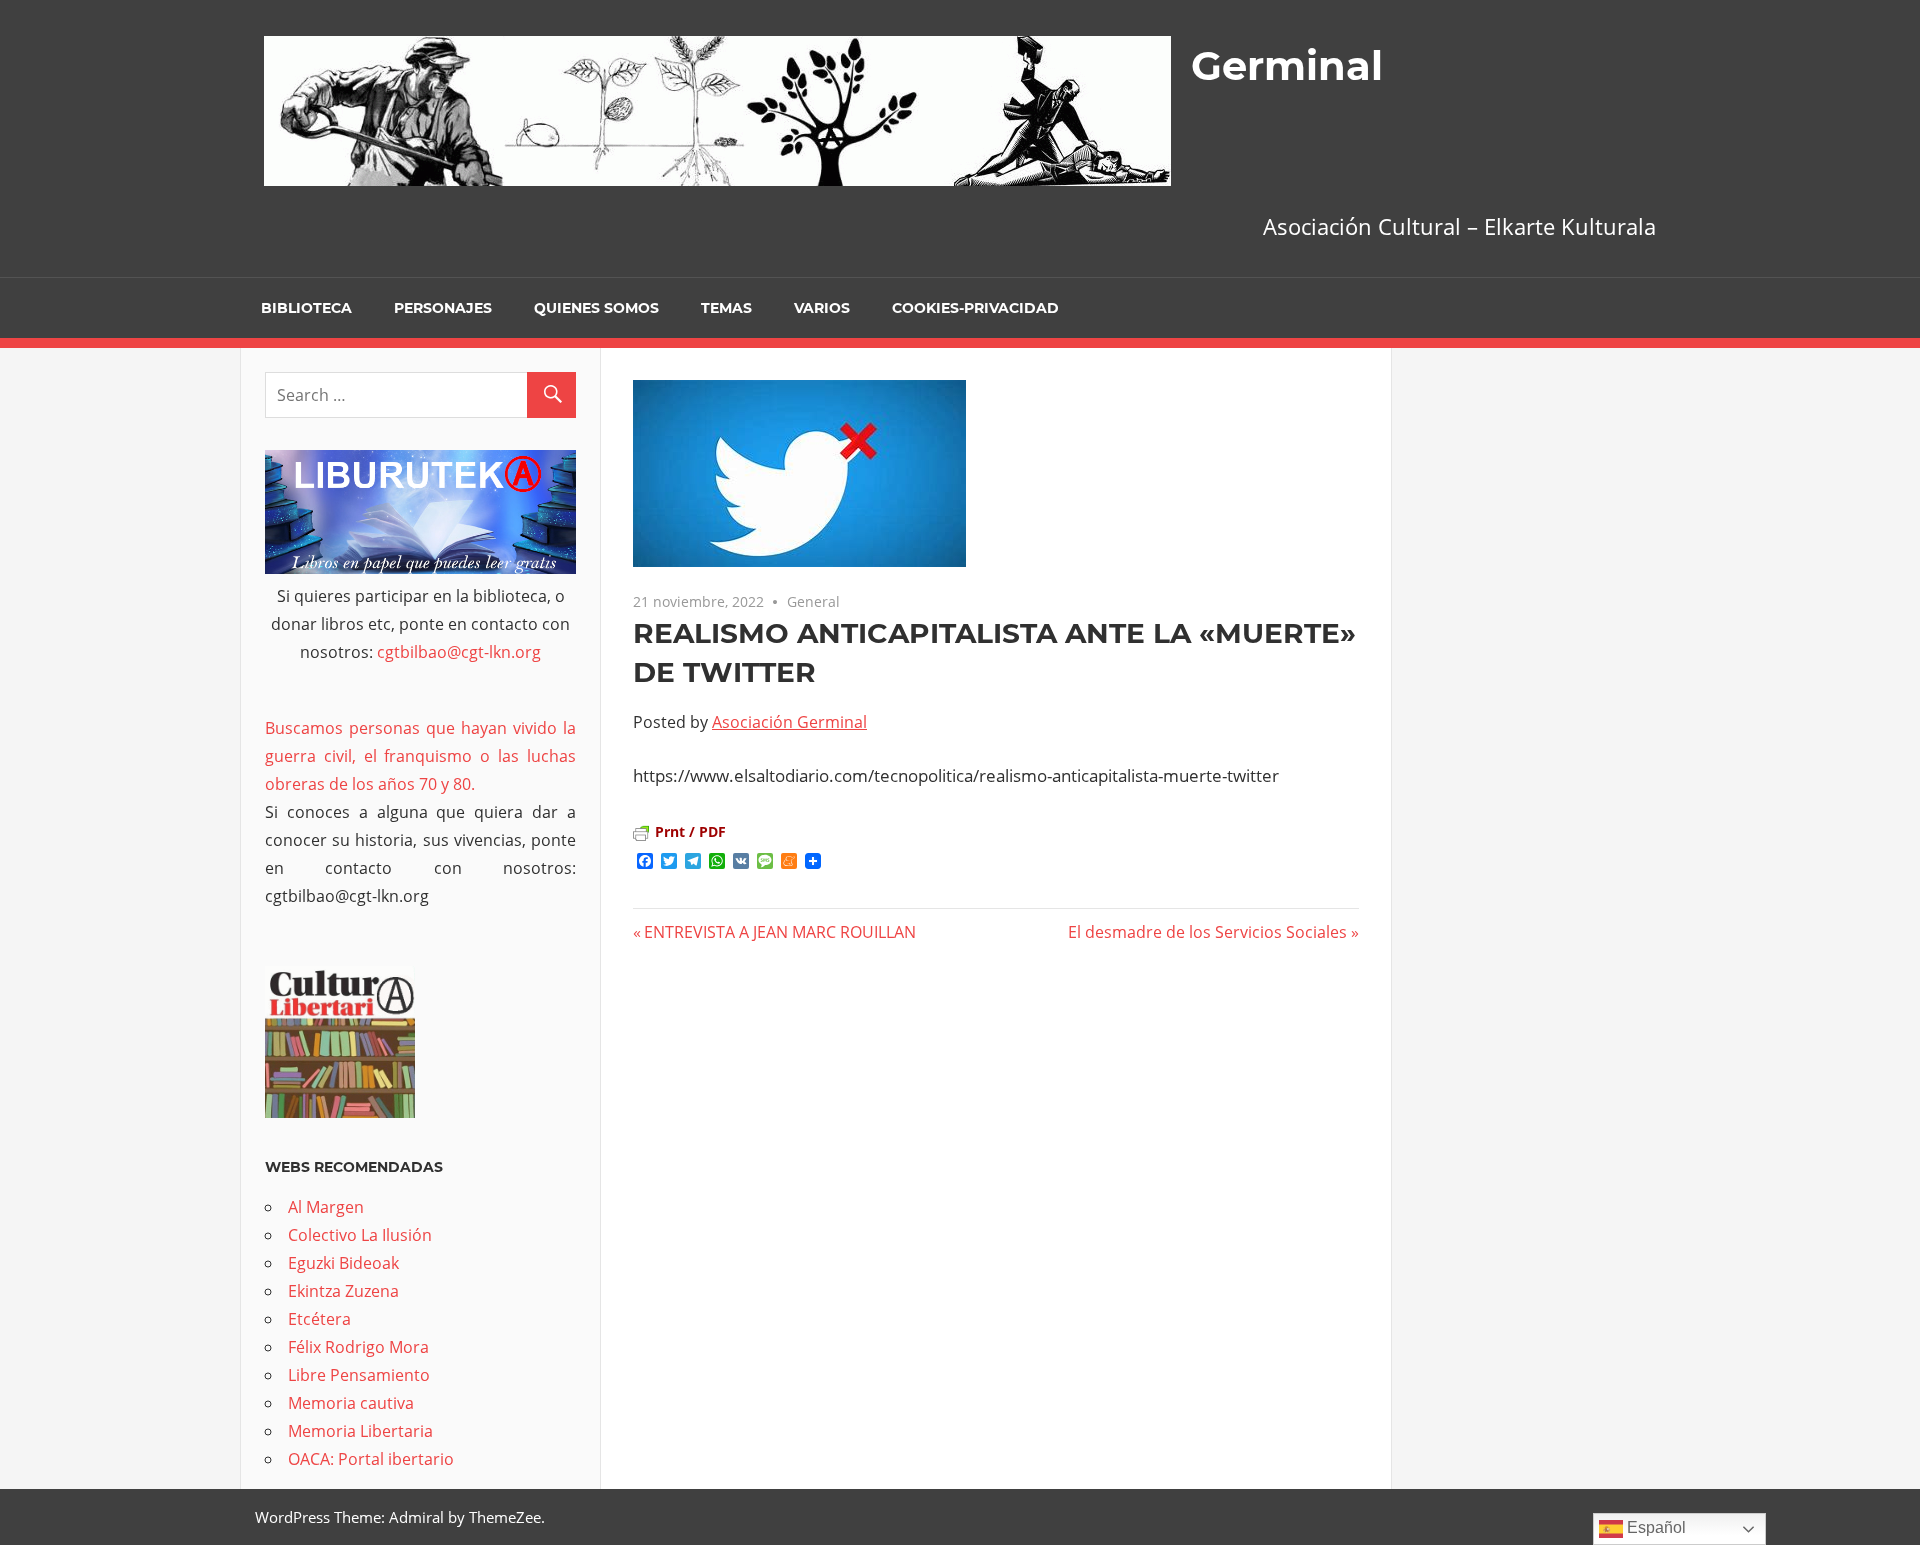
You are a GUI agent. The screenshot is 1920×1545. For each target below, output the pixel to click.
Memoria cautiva (351, 1403)
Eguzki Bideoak (343, 1263)
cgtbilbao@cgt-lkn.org (459, 652)
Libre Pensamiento (359, 1375)
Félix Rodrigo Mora (358, 1347)
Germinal (1287, 65)
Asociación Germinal (789, 722)
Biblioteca (306, 308)
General (813, 601)
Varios (822, 308)
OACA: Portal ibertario (371, 1459)
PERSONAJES (443, 308)
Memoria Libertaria (360, 1431)
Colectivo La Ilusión (360, 1235)
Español (1654, 1527)
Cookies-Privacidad (975, 308)
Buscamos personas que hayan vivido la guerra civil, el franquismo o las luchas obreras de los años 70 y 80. (420, 756)
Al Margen (326, 1207)
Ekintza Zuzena (343, 1291)
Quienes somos (596, 308)
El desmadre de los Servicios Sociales (1207, 932)
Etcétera (319, 1319)
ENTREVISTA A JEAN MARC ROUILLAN (780, 932)
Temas (726, 308)
